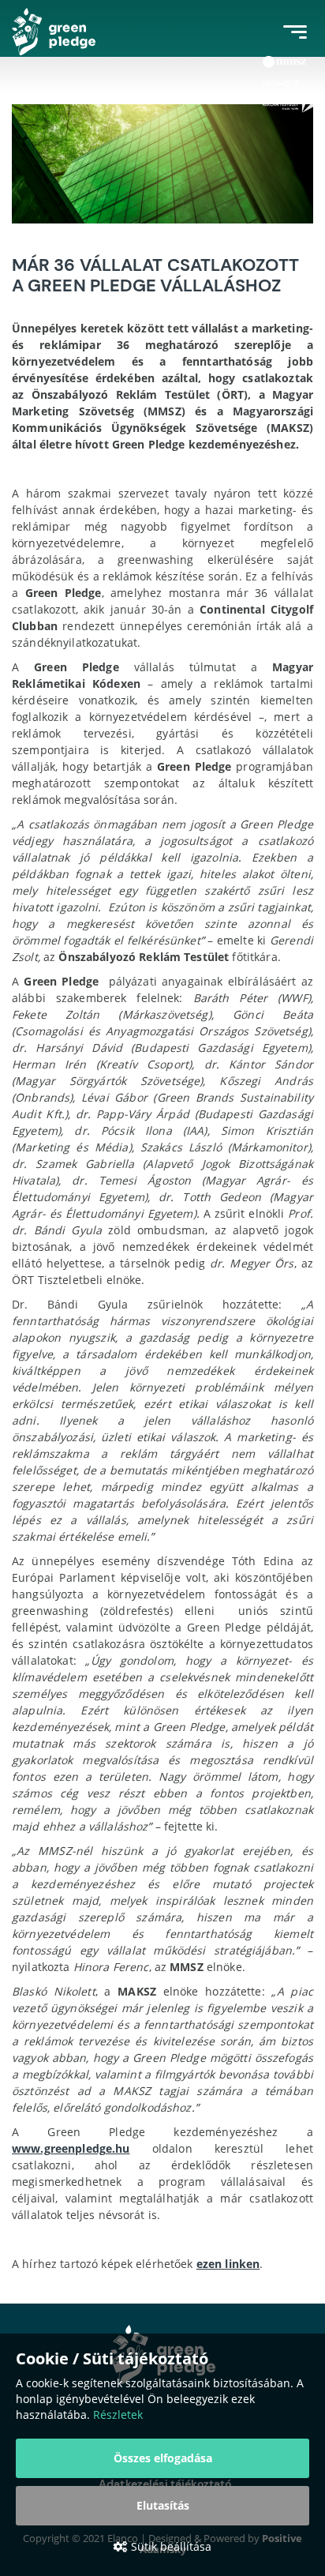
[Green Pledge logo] (54, 32)
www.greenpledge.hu (71, 2148)
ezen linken (228, 2264)
